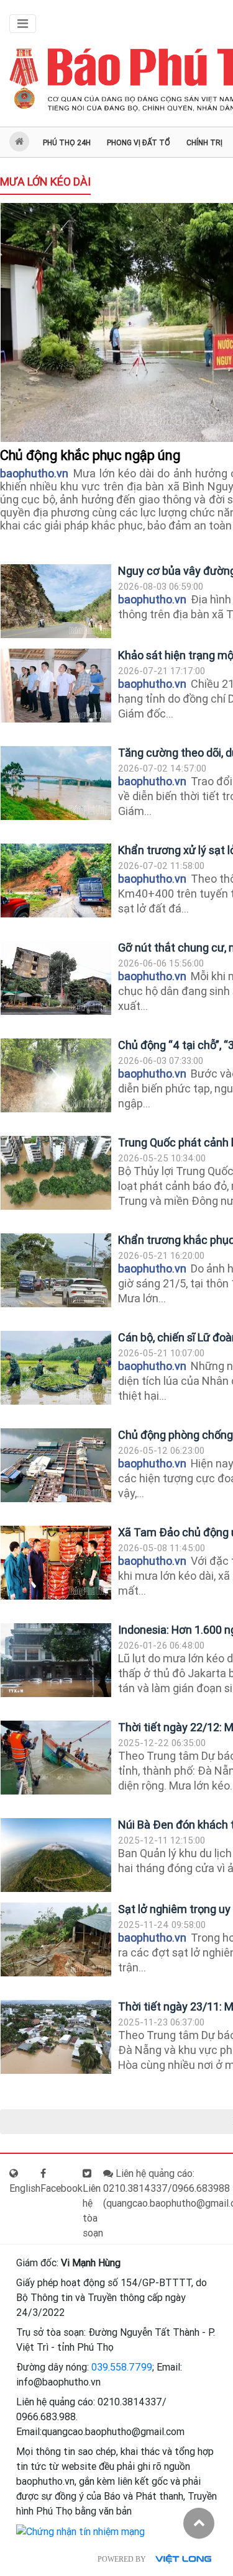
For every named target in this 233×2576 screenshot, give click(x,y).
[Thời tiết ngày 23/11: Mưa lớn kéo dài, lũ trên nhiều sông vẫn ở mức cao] (56, 2037)
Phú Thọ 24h (67, 143)
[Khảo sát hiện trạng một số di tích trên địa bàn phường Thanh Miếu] (56, 686)
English (25, 2188)
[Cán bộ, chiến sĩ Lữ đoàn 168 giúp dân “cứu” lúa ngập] (56, 1368)
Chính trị (204, 143)
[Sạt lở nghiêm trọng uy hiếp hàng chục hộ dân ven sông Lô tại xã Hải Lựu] (56, 1939)
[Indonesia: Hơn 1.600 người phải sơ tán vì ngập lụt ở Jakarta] (56, 1660)
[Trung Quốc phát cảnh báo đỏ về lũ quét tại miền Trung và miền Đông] (56, 1173)
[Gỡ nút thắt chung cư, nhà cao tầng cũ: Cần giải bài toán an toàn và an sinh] (56, 978)
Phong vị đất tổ (139, 143)
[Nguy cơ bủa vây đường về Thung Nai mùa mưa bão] (56, 601)
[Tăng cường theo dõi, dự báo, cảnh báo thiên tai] (56, 783)
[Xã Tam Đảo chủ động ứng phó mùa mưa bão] (56, 1563)
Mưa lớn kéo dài (45, 182)
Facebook (62, 2188)
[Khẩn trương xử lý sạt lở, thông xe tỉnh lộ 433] (56, 880)
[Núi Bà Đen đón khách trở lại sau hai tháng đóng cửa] (56, 1855)
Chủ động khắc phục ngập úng (92, 455)
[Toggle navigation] (23, 24)
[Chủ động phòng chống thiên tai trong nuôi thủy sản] (56, 1465)
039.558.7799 (122, 2367)
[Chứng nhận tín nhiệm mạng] (80, 2531)
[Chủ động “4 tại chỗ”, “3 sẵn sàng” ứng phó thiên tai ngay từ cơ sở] (56, 1075)
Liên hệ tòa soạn (93, 2211)
